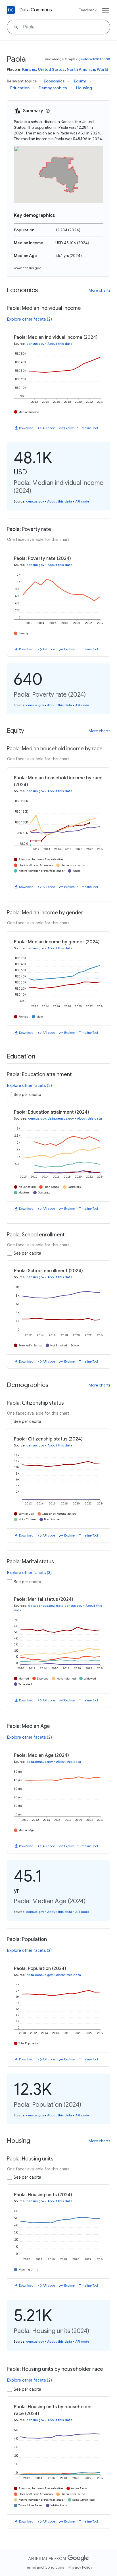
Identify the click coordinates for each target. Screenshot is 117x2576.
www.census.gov (27, 268)
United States (51, 69)
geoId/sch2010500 (94, 59)
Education (20, 88)
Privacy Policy (80, 2567)
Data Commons (36, 10)
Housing (84, 88)
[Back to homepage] (11, 10)
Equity (80, 81)
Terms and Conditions (44, 2567)
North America (81, 69)
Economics (54, 81)
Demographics (53, 88)
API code (49, 428)
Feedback (88, 10)
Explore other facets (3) (29, 1573)
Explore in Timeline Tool (81, 428)
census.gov (35, 344)
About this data (60, 344)
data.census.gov (61, 1118)
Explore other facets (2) (30, 319)
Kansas (29, 69)
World (103, 69)
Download (26, 428)
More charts (99, 290)
